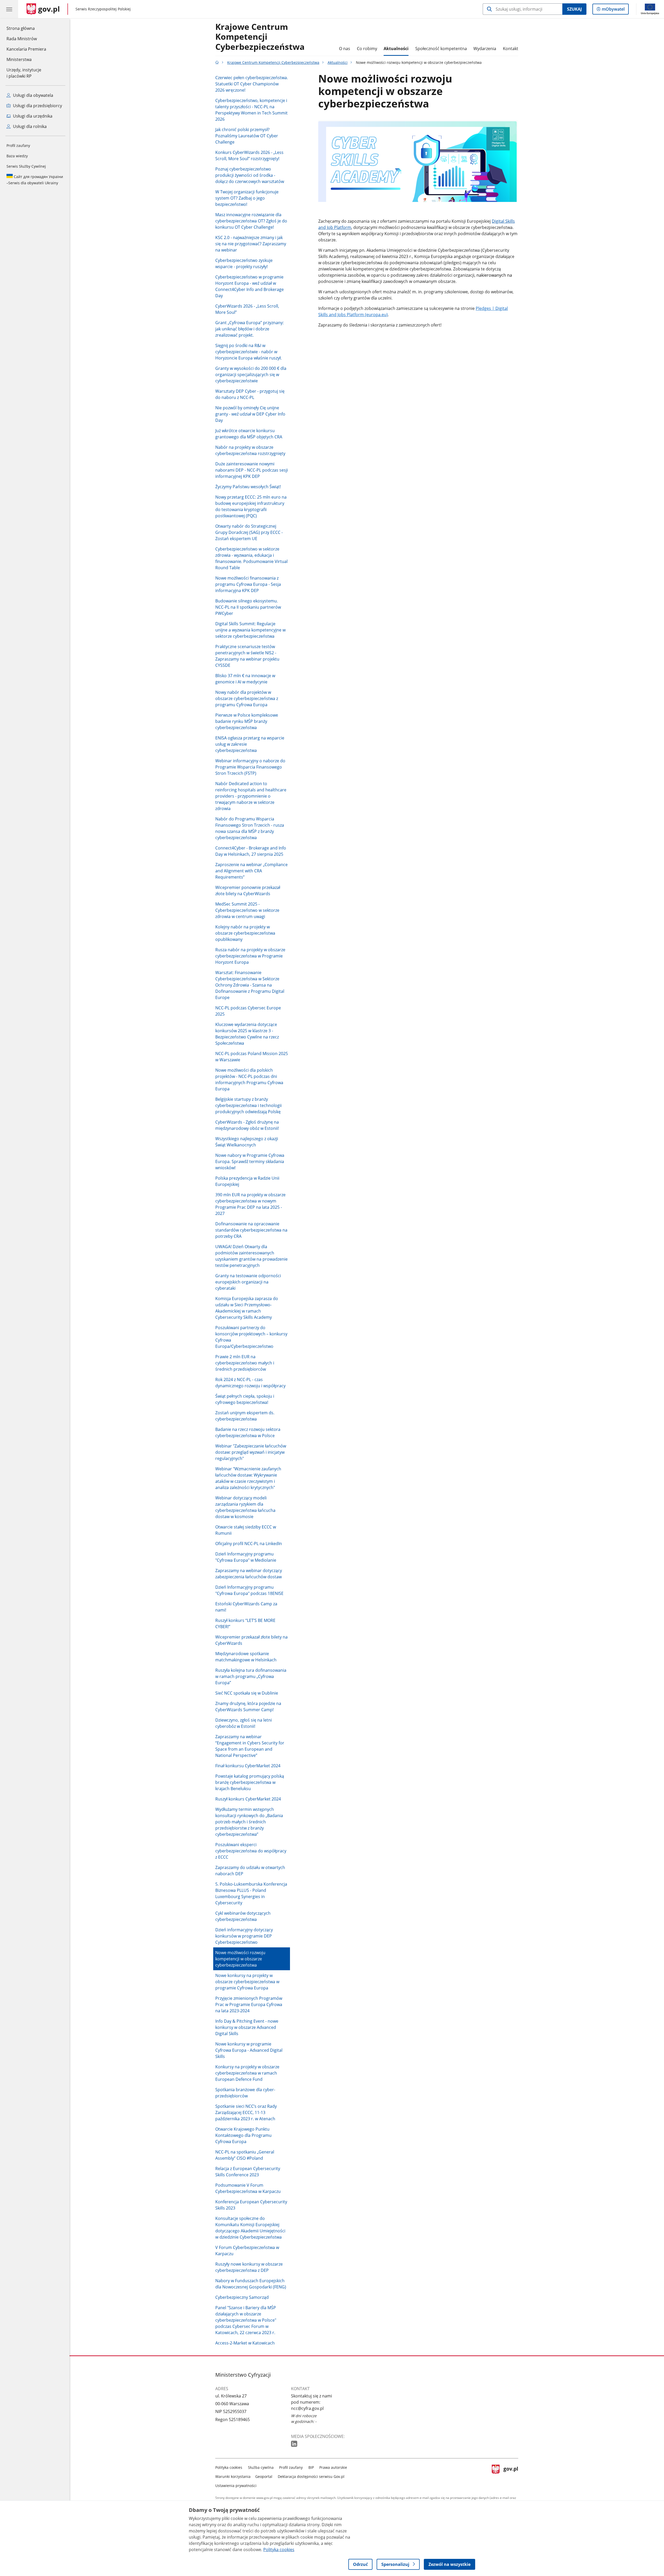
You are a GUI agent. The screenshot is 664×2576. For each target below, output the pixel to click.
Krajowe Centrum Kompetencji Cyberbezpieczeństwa (260, 37)
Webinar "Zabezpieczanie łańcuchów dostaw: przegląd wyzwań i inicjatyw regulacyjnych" (251, 1452)
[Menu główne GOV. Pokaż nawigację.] (9, 9)
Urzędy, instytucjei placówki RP (24, 73)
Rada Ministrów (22, 39)
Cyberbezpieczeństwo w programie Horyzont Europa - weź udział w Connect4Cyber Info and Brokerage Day (250, 286)
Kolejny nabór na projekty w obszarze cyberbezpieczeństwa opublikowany (245, 933)
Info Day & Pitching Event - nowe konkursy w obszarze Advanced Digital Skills (247, 2027)
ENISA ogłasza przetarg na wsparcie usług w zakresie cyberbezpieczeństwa (250, 744)
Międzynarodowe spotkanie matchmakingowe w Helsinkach (246, 1657)
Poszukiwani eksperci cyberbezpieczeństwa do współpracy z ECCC (251, 1851)
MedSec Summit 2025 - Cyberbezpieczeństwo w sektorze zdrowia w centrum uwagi (247, 910)
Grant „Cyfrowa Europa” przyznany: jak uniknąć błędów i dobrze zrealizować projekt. (250, 329)
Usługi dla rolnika (29, 126)
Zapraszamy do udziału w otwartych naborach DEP (250, 1871)
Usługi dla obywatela (33, 95)
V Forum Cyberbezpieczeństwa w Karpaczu (247, 2251)
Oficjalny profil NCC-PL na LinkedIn (249, 1544)
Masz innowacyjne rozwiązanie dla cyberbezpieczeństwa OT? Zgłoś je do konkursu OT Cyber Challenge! (251, 221)
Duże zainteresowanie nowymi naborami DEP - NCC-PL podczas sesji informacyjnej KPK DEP (252, 470)
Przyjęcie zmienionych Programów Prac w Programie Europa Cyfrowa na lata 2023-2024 (249, 2004)
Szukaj (574, 9)
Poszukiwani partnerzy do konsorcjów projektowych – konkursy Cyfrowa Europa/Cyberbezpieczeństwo (251, 1337)
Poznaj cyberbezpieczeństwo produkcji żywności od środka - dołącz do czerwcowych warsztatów (250, 175)
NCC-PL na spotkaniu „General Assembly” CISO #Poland (245, 2155)
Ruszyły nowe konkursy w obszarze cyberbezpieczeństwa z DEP (249, 2267)
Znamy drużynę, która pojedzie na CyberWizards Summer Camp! (248, 1707)
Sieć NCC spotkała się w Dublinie (247, 1693)
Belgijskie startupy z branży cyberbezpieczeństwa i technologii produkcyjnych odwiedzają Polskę (248, 1105)
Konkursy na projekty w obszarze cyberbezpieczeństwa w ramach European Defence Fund (247, 2073)
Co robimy (367, 49)
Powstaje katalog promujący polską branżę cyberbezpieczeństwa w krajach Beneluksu (250, 1782)
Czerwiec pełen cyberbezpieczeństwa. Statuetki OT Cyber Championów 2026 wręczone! (252, 84)
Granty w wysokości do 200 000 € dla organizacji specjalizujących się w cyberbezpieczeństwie (251, 375)
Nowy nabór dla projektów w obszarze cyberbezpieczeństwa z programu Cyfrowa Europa (247, 698)
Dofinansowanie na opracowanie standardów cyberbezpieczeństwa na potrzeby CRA (251, 1230)
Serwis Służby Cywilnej (26, 166)
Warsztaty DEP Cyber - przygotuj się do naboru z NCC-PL (250, 394)
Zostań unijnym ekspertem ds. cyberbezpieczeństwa (245, 1416)
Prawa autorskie (333, 2467)
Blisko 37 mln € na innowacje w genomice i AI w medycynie (245, 679)
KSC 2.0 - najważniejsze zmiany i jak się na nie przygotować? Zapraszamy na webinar (251, 244)
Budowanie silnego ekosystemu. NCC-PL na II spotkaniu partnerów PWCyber (248, 607)
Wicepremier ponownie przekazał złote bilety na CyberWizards (248, 891)
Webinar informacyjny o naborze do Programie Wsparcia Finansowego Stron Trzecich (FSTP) (250, 767)
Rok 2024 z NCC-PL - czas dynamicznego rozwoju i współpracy (250, 1383)
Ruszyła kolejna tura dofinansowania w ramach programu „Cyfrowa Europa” (251, 1676)
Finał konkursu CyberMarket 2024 (248, 1766)
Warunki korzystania (233, 2476)
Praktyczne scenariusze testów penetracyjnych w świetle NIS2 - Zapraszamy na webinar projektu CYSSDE (247, 656)
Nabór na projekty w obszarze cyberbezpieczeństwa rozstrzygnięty (250, 450)
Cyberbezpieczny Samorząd (242, 2297)
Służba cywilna (261, 2467)
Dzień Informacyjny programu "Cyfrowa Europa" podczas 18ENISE (249, 1590)
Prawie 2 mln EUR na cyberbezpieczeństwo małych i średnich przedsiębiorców (245, 1363)
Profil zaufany (18, 145)
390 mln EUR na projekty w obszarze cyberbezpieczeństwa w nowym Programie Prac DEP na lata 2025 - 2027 (250, 1204)
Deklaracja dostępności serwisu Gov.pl (311, 2476)
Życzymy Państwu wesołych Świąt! (248, 487)
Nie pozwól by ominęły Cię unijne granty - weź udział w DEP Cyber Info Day (250, 414)
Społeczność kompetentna (441, 49)
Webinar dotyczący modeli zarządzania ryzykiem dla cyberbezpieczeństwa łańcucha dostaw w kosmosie (245, 1507)
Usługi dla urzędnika (32, 116)
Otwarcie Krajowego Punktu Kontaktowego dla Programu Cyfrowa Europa (243, 2135)
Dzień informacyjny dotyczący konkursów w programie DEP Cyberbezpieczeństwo (244, 1936)
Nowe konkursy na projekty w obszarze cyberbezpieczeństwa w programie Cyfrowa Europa (247, 1982)
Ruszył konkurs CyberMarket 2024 (248, 1799)
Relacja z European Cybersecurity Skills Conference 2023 (248, 2172)
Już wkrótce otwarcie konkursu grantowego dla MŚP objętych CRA (249, 434)
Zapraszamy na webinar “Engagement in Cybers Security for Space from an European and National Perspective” (250, 1746)
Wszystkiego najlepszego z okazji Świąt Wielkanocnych (247, 1142)
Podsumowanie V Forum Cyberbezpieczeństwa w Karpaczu (248, 2188)
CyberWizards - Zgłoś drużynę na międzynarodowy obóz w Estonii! (247, 1125)
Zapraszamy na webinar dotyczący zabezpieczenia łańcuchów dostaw (249, 1574)
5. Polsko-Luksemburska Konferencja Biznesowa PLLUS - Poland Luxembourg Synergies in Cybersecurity (251, 1893)
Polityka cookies (229, 2467)
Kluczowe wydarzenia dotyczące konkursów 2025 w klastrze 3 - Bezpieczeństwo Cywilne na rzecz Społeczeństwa (247, 1034)
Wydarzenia (485, 49)
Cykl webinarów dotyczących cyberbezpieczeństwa (243, 1916)
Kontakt (511, 49)
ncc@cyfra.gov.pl (307, 2408)
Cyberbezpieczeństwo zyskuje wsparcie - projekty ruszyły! (244, 263)
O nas (345, 49)
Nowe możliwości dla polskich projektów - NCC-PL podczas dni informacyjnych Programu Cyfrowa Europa (249, 1079)
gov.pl (511, 2475)
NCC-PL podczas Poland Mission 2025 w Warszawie (252, 1057)
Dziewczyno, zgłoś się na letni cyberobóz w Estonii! (244, 1723)
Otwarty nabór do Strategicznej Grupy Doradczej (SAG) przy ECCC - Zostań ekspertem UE (249, 532)
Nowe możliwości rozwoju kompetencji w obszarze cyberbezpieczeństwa (240, 1959)
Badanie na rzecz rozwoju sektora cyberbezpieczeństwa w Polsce (248, 1432)
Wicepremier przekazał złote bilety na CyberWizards (251, 1640)
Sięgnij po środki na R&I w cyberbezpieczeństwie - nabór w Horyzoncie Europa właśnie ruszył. (248, 352)
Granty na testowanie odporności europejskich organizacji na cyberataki (248, 1282)
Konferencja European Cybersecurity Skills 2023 (251, 2205)
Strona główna (26, 28)
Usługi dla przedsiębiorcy (37, 106)
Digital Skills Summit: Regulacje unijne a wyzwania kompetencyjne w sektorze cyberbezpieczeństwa (250, 630)
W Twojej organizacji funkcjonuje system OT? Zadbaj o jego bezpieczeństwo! (247, 198)
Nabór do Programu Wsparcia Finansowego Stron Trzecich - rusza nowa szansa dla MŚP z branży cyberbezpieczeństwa (250, 828)
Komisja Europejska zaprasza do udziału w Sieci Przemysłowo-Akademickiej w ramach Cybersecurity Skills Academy (247, 1308)
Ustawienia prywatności (236, 2486)
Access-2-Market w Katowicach (245, 2343)
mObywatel (613, 10)
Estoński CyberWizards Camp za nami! (246, 1607)
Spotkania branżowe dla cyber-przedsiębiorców (245, 2093)
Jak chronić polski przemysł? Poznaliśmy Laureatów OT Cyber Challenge (247, 136)
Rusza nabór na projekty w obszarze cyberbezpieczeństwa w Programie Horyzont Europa (250, 956)
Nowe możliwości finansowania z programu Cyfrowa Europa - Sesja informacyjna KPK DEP (248, 584)
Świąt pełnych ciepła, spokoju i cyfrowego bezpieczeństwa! (245, 1399)
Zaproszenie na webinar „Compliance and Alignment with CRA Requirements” (251, 871)
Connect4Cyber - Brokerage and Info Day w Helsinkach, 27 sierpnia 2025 (251, 851)
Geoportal (264, 2476)
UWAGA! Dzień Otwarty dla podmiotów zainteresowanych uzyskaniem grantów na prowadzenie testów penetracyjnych (251, 1256)
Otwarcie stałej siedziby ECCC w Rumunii (246, 1530)
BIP (311, 2467)
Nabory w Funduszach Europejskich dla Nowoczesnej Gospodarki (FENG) (251, 2284)
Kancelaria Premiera (26, 49)
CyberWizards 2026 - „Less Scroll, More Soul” (247, 309)
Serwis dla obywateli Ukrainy (35, 180)
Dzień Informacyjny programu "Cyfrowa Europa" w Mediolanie (246, 1557)
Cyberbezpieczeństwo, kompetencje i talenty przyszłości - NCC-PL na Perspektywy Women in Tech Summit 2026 (251, 110)
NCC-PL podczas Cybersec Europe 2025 (248, 1011)
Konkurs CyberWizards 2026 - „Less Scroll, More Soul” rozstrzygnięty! (249, 155)
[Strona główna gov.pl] (217, 62)
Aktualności (396, 49)
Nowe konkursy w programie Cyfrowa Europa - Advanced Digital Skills (249, 2050)
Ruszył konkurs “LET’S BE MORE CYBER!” (245, 1623)
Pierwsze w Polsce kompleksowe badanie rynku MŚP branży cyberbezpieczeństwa (247, 721)
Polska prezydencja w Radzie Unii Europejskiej (247, 1181)
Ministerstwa (19, 59)
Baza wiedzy (17, 156)
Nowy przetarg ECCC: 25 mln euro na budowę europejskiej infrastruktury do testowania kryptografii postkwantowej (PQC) (251, 506)
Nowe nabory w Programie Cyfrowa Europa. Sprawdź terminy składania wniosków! (250, 1161)
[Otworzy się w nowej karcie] (295, 2444)
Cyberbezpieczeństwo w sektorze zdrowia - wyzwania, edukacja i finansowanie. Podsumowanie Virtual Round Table (251, 558)
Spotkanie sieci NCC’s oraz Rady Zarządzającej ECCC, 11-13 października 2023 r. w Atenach (246, 2112)
